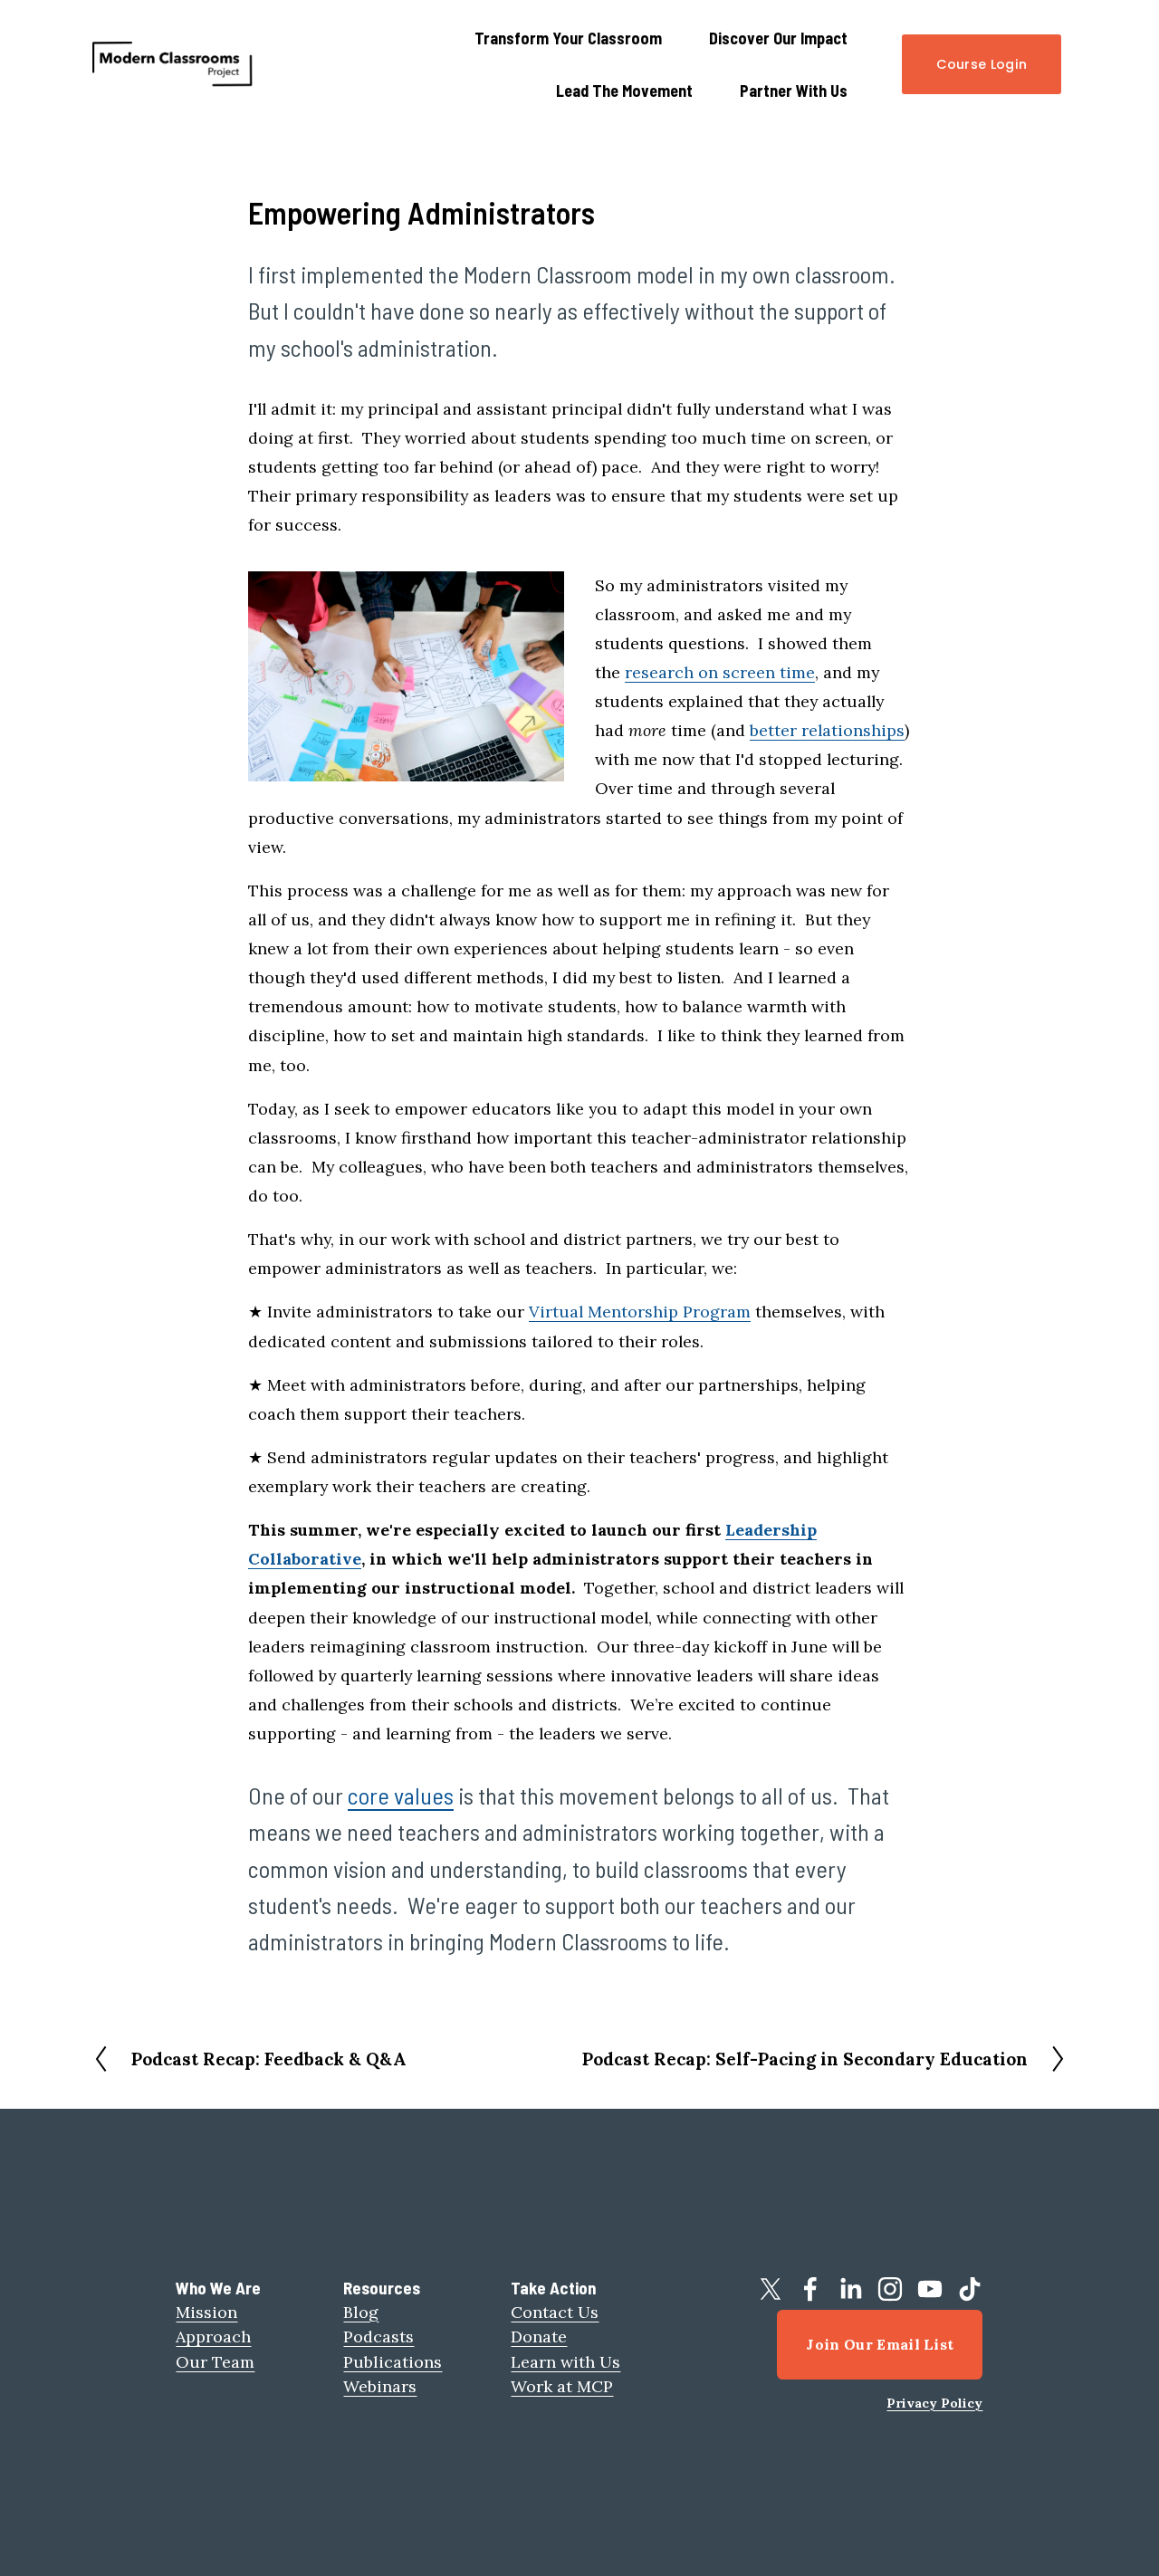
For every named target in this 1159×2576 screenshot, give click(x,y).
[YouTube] (930, 2289)
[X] (771, 2289)
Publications (393, 2362)
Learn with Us (565, 2362)
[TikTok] (970, 2289)
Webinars (380, 2386)
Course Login (982, 64)
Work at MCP (562, 2386)
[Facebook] (810, 2289)
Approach (213, 2337)
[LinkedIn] (850, 2289)
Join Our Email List (880, 2344)
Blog (361, 2312)
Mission (206, 2312)
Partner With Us (794, 91)
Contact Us (555, 2312)
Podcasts (378, 2337)
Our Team (215, 2362)
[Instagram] (890, 2289)
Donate (539, 2337)
